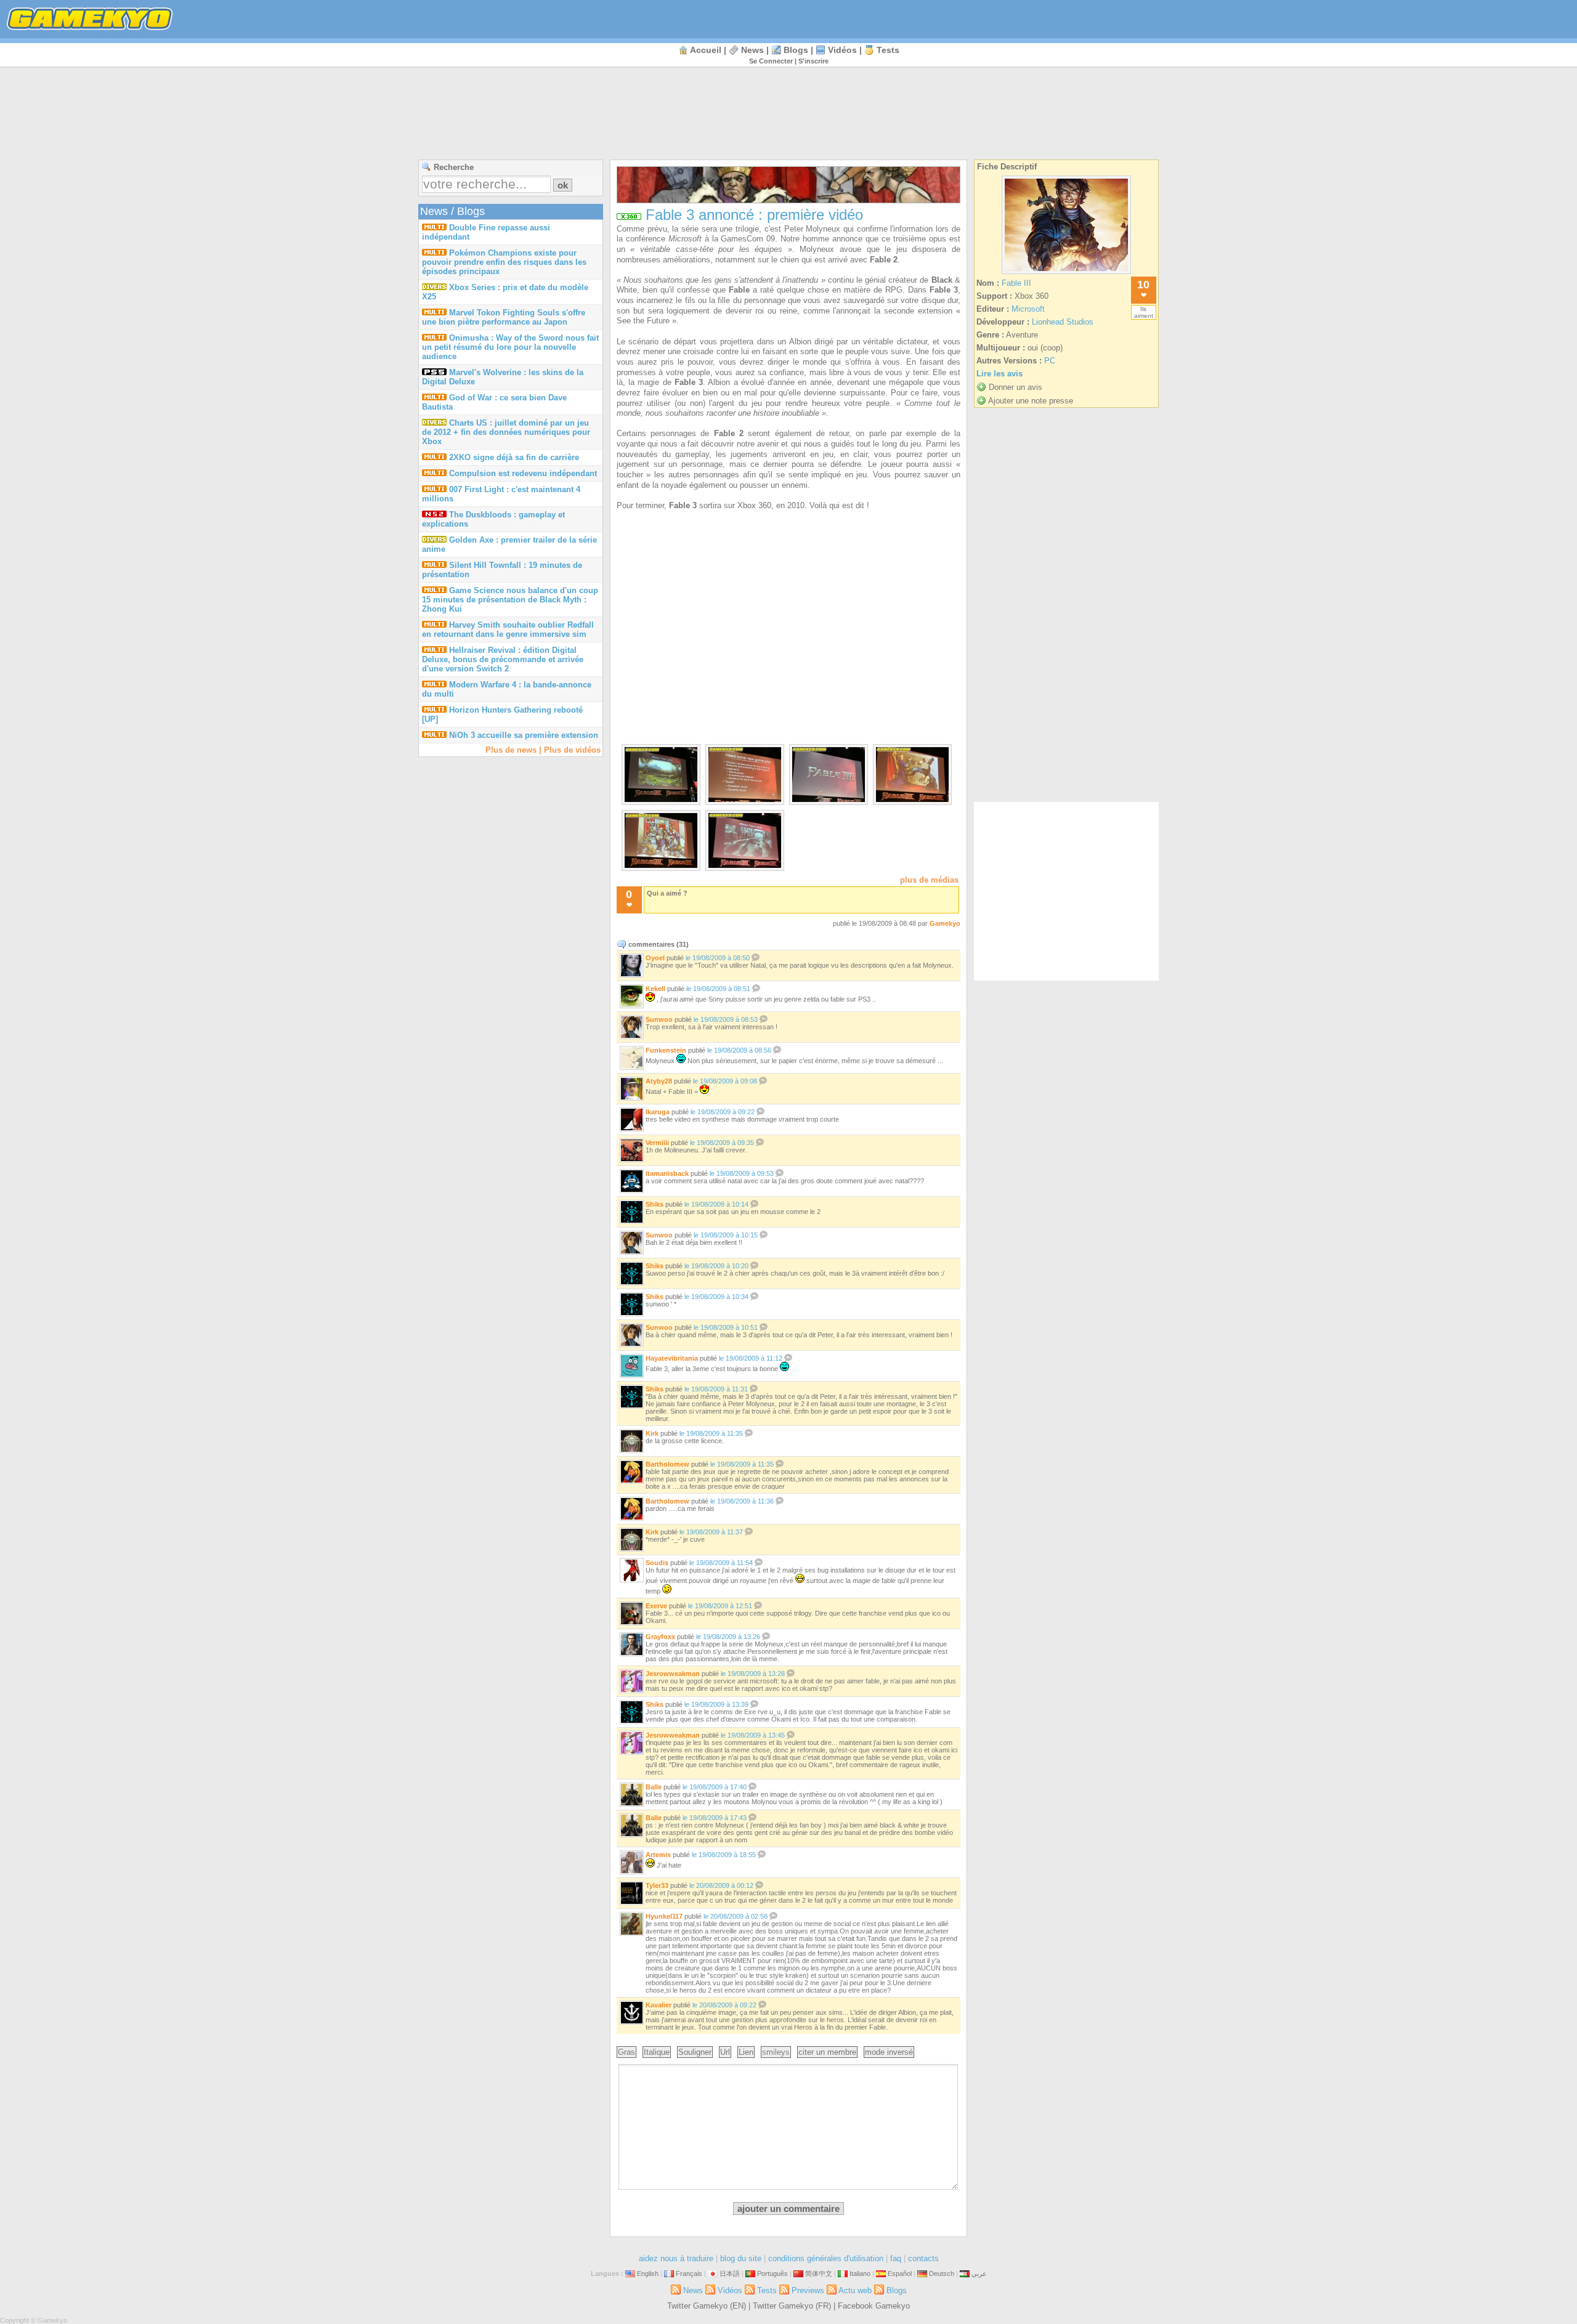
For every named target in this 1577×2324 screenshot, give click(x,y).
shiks (655, 1204)
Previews (808, 2290)
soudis (657, 1563)
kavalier (659, 2005)
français (689, 2273)
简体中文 (819, 2273)
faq (896, 2258)
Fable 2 (884, 260)
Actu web (855, 2290)
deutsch (942, 2273)
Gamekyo (945, 923)
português (772, 2273)
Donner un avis (1016, 387)
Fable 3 (944, 290)
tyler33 (657, 1885)
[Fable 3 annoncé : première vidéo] (661, 799)
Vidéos (842, 50)
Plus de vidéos (572, 750)
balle (654, 1787)
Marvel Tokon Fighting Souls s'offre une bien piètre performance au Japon (504, 317)
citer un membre (827, 2052)
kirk (652, 1433)
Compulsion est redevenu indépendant (523, 473)
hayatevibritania (672, 1358)
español (900, 2273)
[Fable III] (1066, 274)
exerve (656, 1606)
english (648, 2273)
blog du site (741, 2258)
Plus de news (511, 750)
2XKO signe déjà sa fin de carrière (514, 457)
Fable (739, 290)
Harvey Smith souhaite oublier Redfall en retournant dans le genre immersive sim (508, 630)
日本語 (730, 2273)
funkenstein (666, 1050)
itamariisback (667, 1173)
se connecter (771, 61)
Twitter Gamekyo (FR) (792, 2306)
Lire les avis (999, 374)
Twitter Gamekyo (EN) (707, 2306)
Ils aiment (1144, 312)
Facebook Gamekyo (874, 2306)
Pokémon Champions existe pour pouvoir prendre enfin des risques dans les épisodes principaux (504, 262)
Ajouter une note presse (1031, 401)
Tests (888, 50)
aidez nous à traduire (676, 2258)
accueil (706, 50)
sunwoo (659, 1019)
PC (1050, 361)
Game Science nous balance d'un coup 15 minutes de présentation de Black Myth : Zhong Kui (510, 600)
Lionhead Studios (1063, 322)
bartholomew (667, 1464)
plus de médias (929, 880)
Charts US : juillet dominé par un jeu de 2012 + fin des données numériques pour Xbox (506, 432)
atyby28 (659, 1081)
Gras (626, 2052)
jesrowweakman (673, 1674)
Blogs (796, 50)
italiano (860, 2273)
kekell (655, 989)
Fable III (1016, 283)
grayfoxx (660, 1637)
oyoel (655, 958)
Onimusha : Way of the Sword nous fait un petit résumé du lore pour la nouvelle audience (510, 347)
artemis (658, 1855)
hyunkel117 (664, 1916)
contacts (923, 2258)
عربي (979, 2273)
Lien (746, 2052)
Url (725, 2052)
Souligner (695, 2052)
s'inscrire (813, 61)
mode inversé (889, 2052)
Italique (657, 2052)
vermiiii (657, 1143)
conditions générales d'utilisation (826, 2258)
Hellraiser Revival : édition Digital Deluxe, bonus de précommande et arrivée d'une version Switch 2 (503, 659)
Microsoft (685, 239)
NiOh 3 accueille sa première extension (524, 735)
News (752, 50)
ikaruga (658, 1112)
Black (942, 280)
